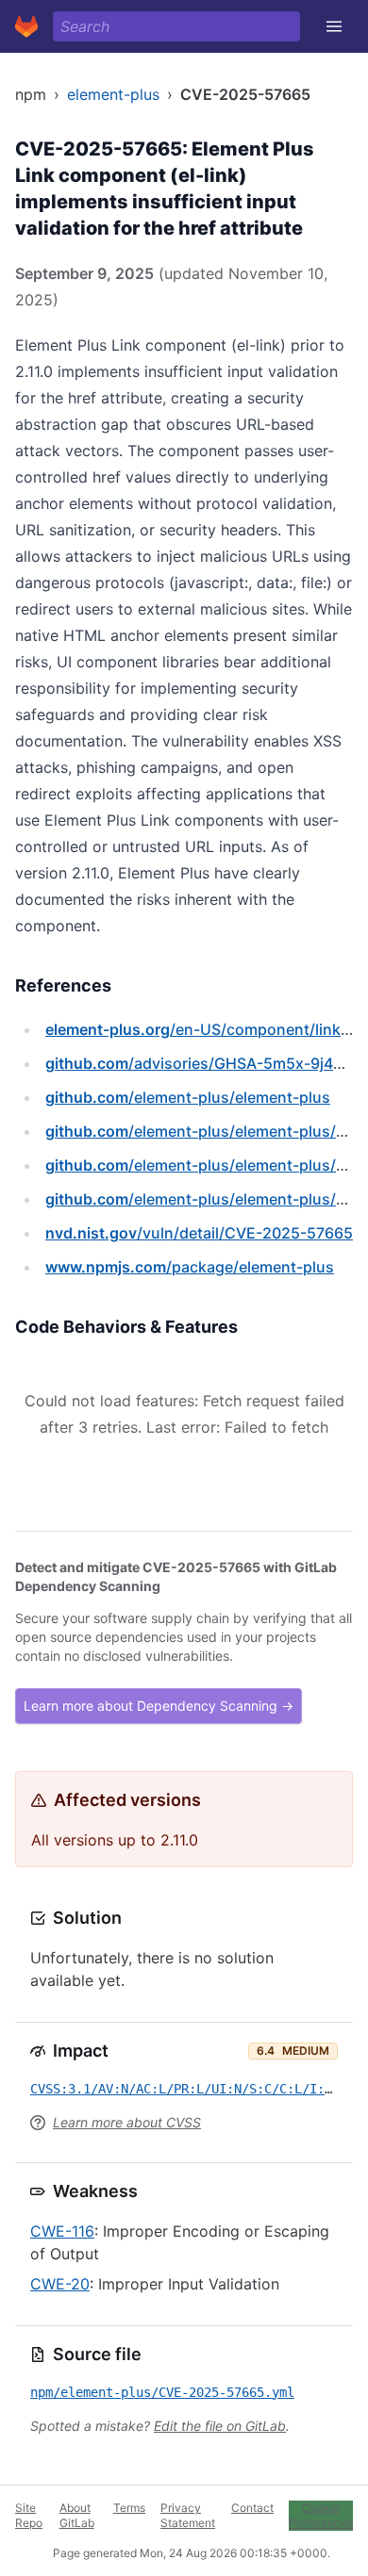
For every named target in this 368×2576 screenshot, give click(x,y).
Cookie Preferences (321, 2515)
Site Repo (29, 2515)
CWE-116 (62, 2231)
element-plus (113, 94)
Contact (252, 2508)
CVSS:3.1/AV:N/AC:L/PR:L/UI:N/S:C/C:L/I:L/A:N (196, 2089)
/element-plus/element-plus (188, 1097)
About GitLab (77, 2515)
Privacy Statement (188, 2515)
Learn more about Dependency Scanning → (159, 1706)
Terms (129, 2508)
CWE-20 (60, 2284)
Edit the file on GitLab (220, 2426)
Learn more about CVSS (127, 2122)
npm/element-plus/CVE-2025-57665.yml (162, 2392)
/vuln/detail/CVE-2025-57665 (199, 1233)
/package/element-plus (190, 1267)
